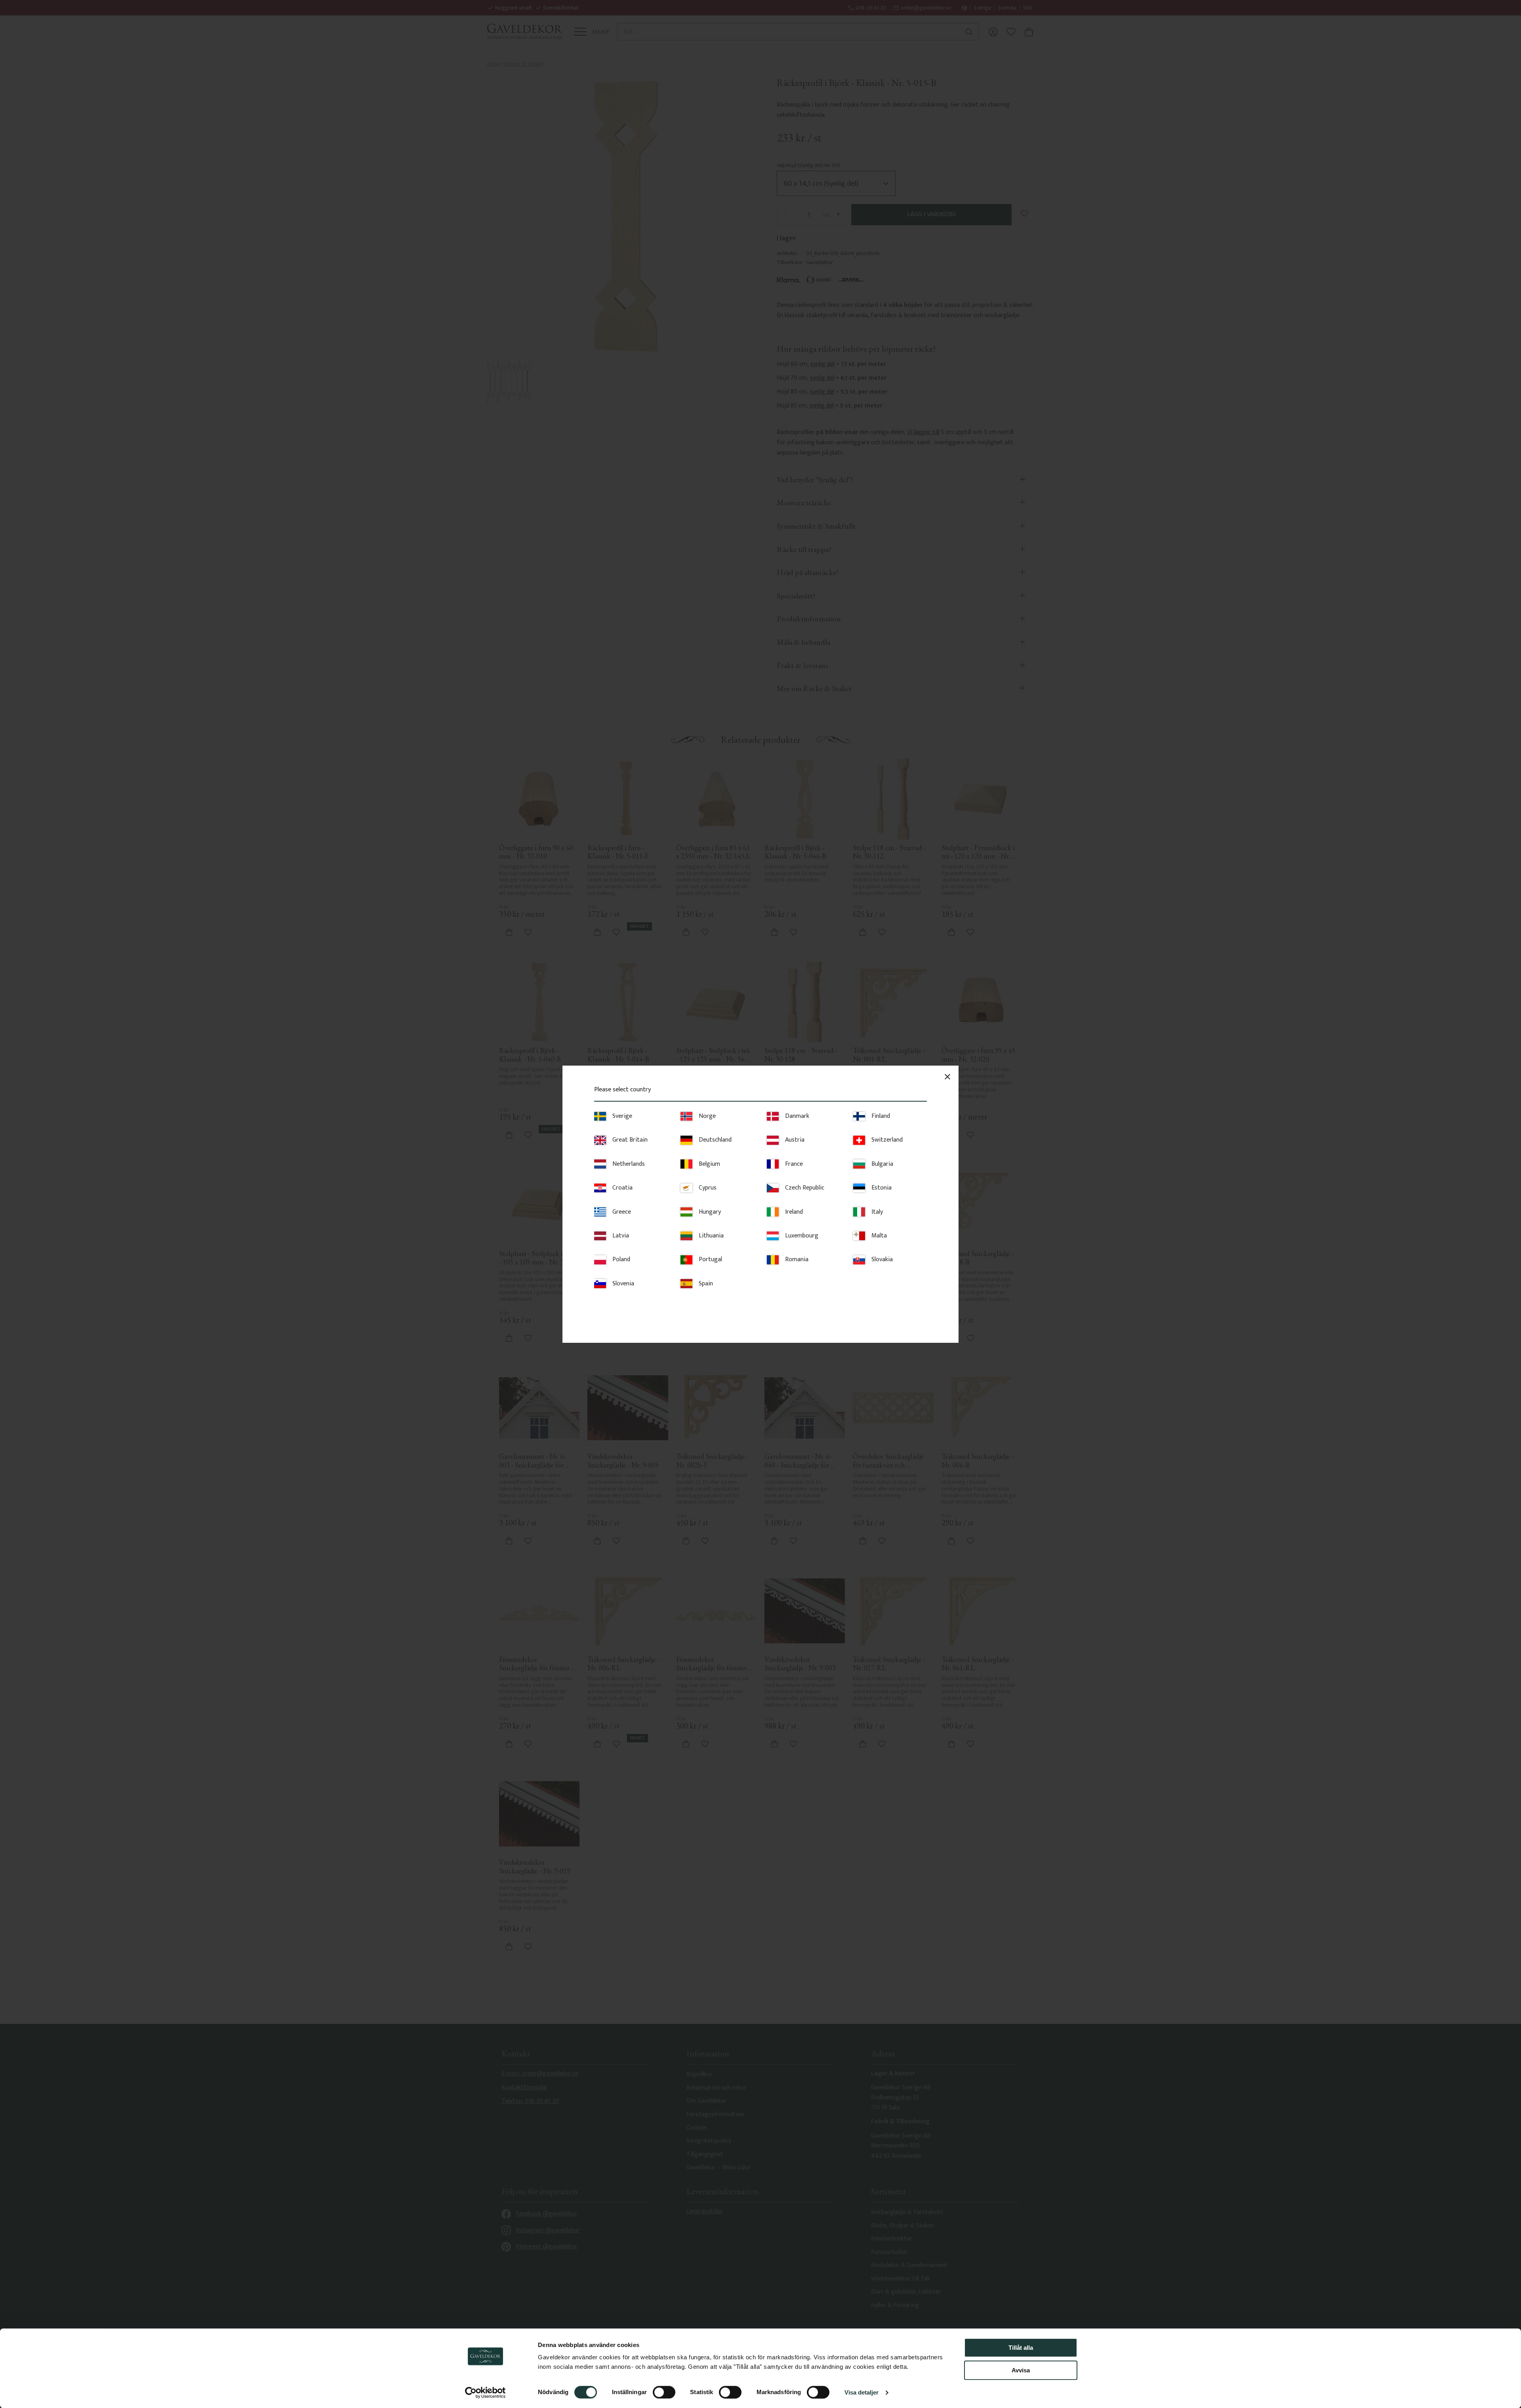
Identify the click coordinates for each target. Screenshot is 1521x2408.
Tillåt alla (1021, 2348)
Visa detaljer (862, 2392)
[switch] (664, 2392)
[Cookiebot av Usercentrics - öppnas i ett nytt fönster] (485, 2393)
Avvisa (1021, 2370)
